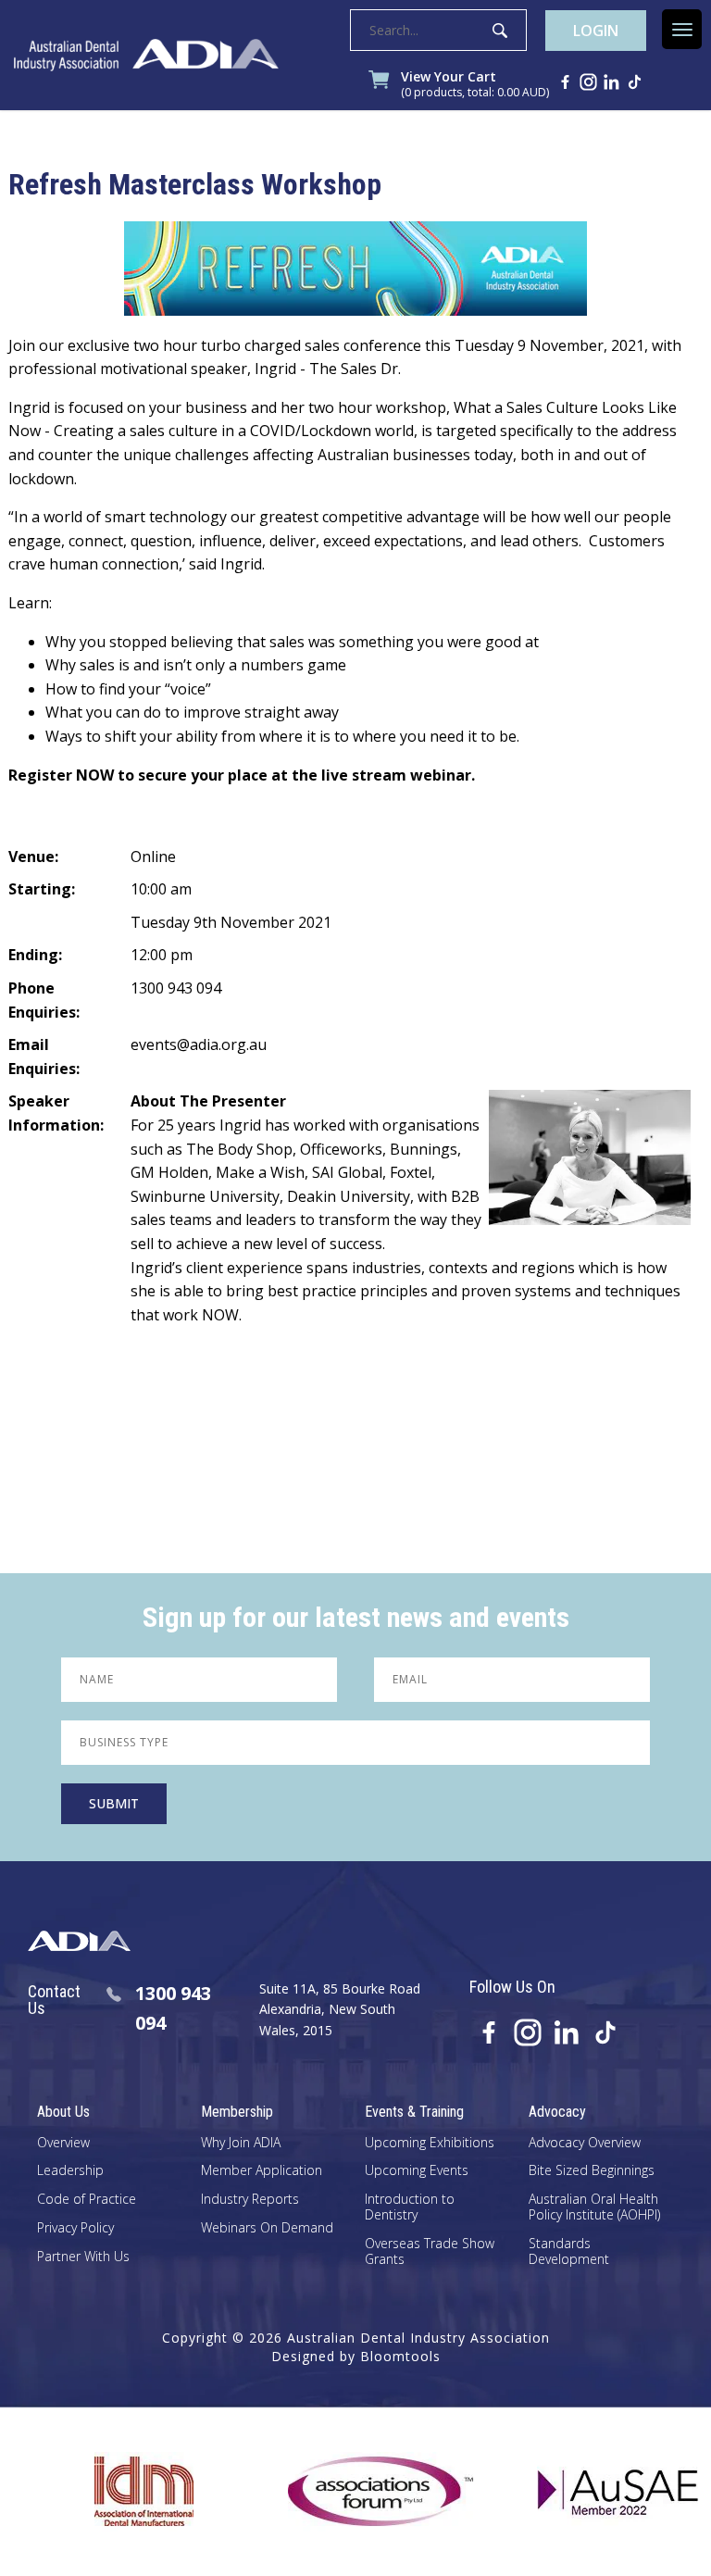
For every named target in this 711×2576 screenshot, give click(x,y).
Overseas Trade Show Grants (430, 2252)
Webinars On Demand (267, 2228)
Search (500, 31)
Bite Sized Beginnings (592, 2171)
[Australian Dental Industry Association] (146, 55)
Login (596, 31)
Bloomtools (400, 2356)
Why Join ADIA (241, 2143)
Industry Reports (250, 2200)
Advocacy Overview (585, 2143)
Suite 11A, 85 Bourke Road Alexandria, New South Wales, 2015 (340, 2009)
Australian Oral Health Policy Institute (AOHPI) (594, 2207)
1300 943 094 (173, 2008)
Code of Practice (87, 2200)
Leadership (70, 2171)
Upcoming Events (417, 2171)
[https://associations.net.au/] (341, 2492)
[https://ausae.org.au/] (578, 2492)
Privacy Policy (75, 2228)
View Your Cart (475, 85)
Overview (63, 2143)
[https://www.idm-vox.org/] (104, 2492)
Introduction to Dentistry (410, 2207)
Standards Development (569, 2252)
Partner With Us (83, 2257)
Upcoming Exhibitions (430, 2143)
